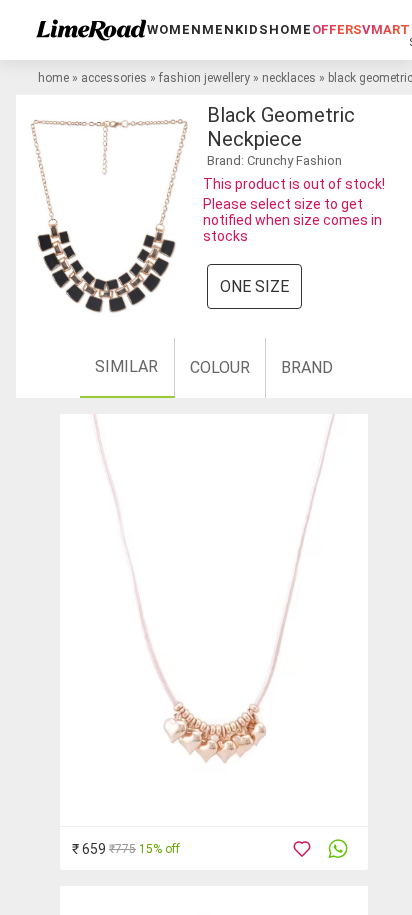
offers (337, 29)
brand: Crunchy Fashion (274, 160)
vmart (386, 29)
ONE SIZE (254, 286)
